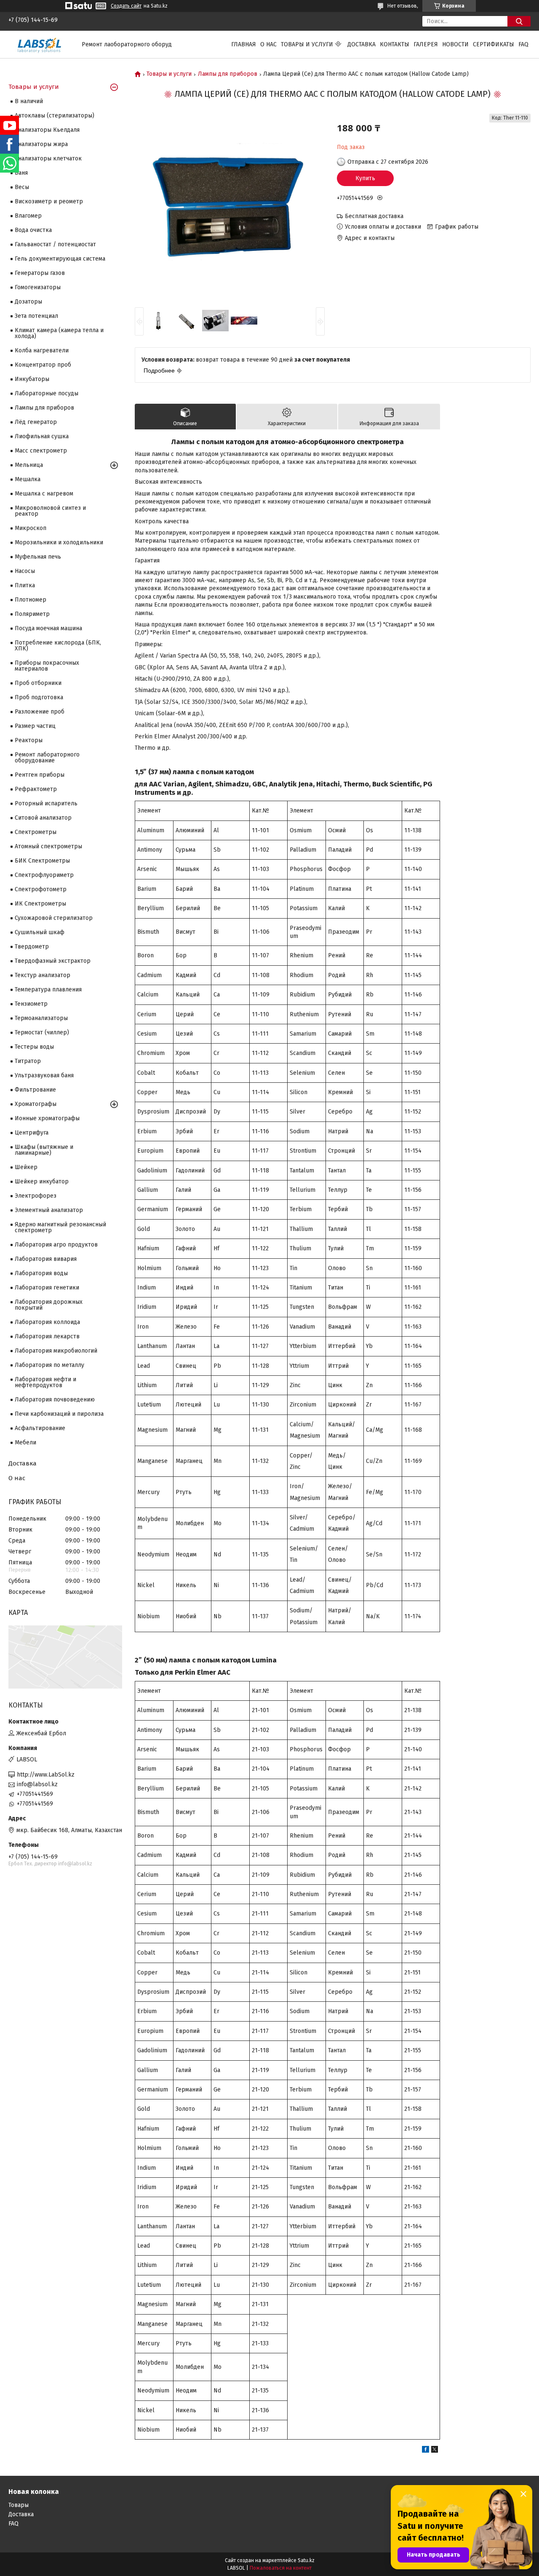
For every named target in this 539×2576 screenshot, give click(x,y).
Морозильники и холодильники (59, 542)
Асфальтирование (40, 1428)
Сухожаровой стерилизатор (54, 918)
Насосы (25, 571)
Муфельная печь (38, 557)
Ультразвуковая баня (44, 1075)
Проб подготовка (39, 697)
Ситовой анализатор (43, 818)
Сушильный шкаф (40, 932)
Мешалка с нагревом (44, 494)
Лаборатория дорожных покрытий (49, 1305)
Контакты (395, 44)
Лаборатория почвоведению (55, 1400)
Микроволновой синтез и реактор (50, 511)
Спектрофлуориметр (44, 875)
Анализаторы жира (41, 144)
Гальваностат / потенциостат (55, 244)
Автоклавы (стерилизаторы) (55, 116)
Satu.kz (306, 2560)
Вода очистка (33, 230)
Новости (455, 44)
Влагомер (28, 216)
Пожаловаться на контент (281, 2568)
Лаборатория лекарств (47, 1336)
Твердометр (32, 947)
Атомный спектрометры (48, 846)
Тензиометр (31, 1004)
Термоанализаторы (41, 1018)
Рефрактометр (36, 789)
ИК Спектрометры (40, 904)
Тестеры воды (34, 1047)
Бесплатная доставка (374, 216)
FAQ (523, 44)
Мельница (29, 465)
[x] (435, 2451)
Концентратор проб (43, 365)
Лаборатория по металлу (49, 1365)
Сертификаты (494, 44)
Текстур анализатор (43, 975)
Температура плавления (48, 990)
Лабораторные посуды (47, 393)
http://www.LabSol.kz (46, 1775)
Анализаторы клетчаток (48, 159)
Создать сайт (126, 6)
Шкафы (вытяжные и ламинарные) (44, 1150)
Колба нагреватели (42, 350)
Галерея (426, 44)
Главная (244, 44)
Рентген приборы (40, 775)
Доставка (362, 44)
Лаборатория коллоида (47, 1322)
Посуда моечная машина (48, 628)
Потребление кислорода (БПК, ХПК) (58, 646)
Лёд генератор (36, 422)
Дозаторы (28, 302)
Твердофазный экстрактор (53, 961)
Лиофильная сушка (42, 436)
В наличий (29, 101)
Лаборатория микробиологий (56, 1351)
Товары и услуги (307, 44)
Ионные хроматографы (47, 1118)
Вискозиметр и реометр (49, 201)
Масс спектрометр (41, 451)
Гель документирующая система (60, 259)
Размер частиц (35, 726)
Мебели (25, 1443)
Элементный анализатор (49, 1210)
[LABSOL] (40, 44)
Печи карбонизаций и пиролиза (59, 1414)
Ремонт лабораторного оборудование (47, 758)
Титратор (28, 1061)
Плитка (25, 585)
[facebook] (426, 2451)
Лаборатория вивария (46, 1259)
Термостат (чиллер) (42, 1032)
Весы (22, 187)
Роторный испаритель (46, 803)
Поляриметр (32, 614)
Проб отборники (38, 683)
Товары (19, 2505)
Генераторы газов (40, 273)
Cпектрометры (36, 832)
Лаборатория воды (41, 1273)
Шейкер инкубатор (42, 1181)
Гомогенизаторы (38, 287)
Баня (21, 173)
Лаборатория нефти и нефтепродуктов (45, 1382)
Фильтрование (35, 1090)
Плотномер (31, 600)
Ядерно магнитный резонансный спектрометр (60, 1227)
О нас (268, 44)
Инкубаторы (32, 379)
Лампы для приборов (228, 74)
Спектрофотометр (41, 889)
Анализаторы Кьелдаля (47, 130)
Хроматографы (36, 1104)
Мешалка (28, 479)
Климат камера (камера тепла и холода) (59, 333)
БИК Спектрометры (42, 861)
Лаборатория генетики (47, 1288)
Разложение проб (40, 712)
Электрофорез (36, 1196)
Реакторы (29, 740)
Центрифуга (32, 1133)
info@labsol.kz (37, 1784)
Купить (365, 178)
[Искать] (519, 21)
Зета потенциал (36, 316)
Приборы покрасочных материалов (47, 666)
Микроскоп (31, 528)
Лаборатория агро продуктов (56, 1245)
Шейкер (26, 1167)
